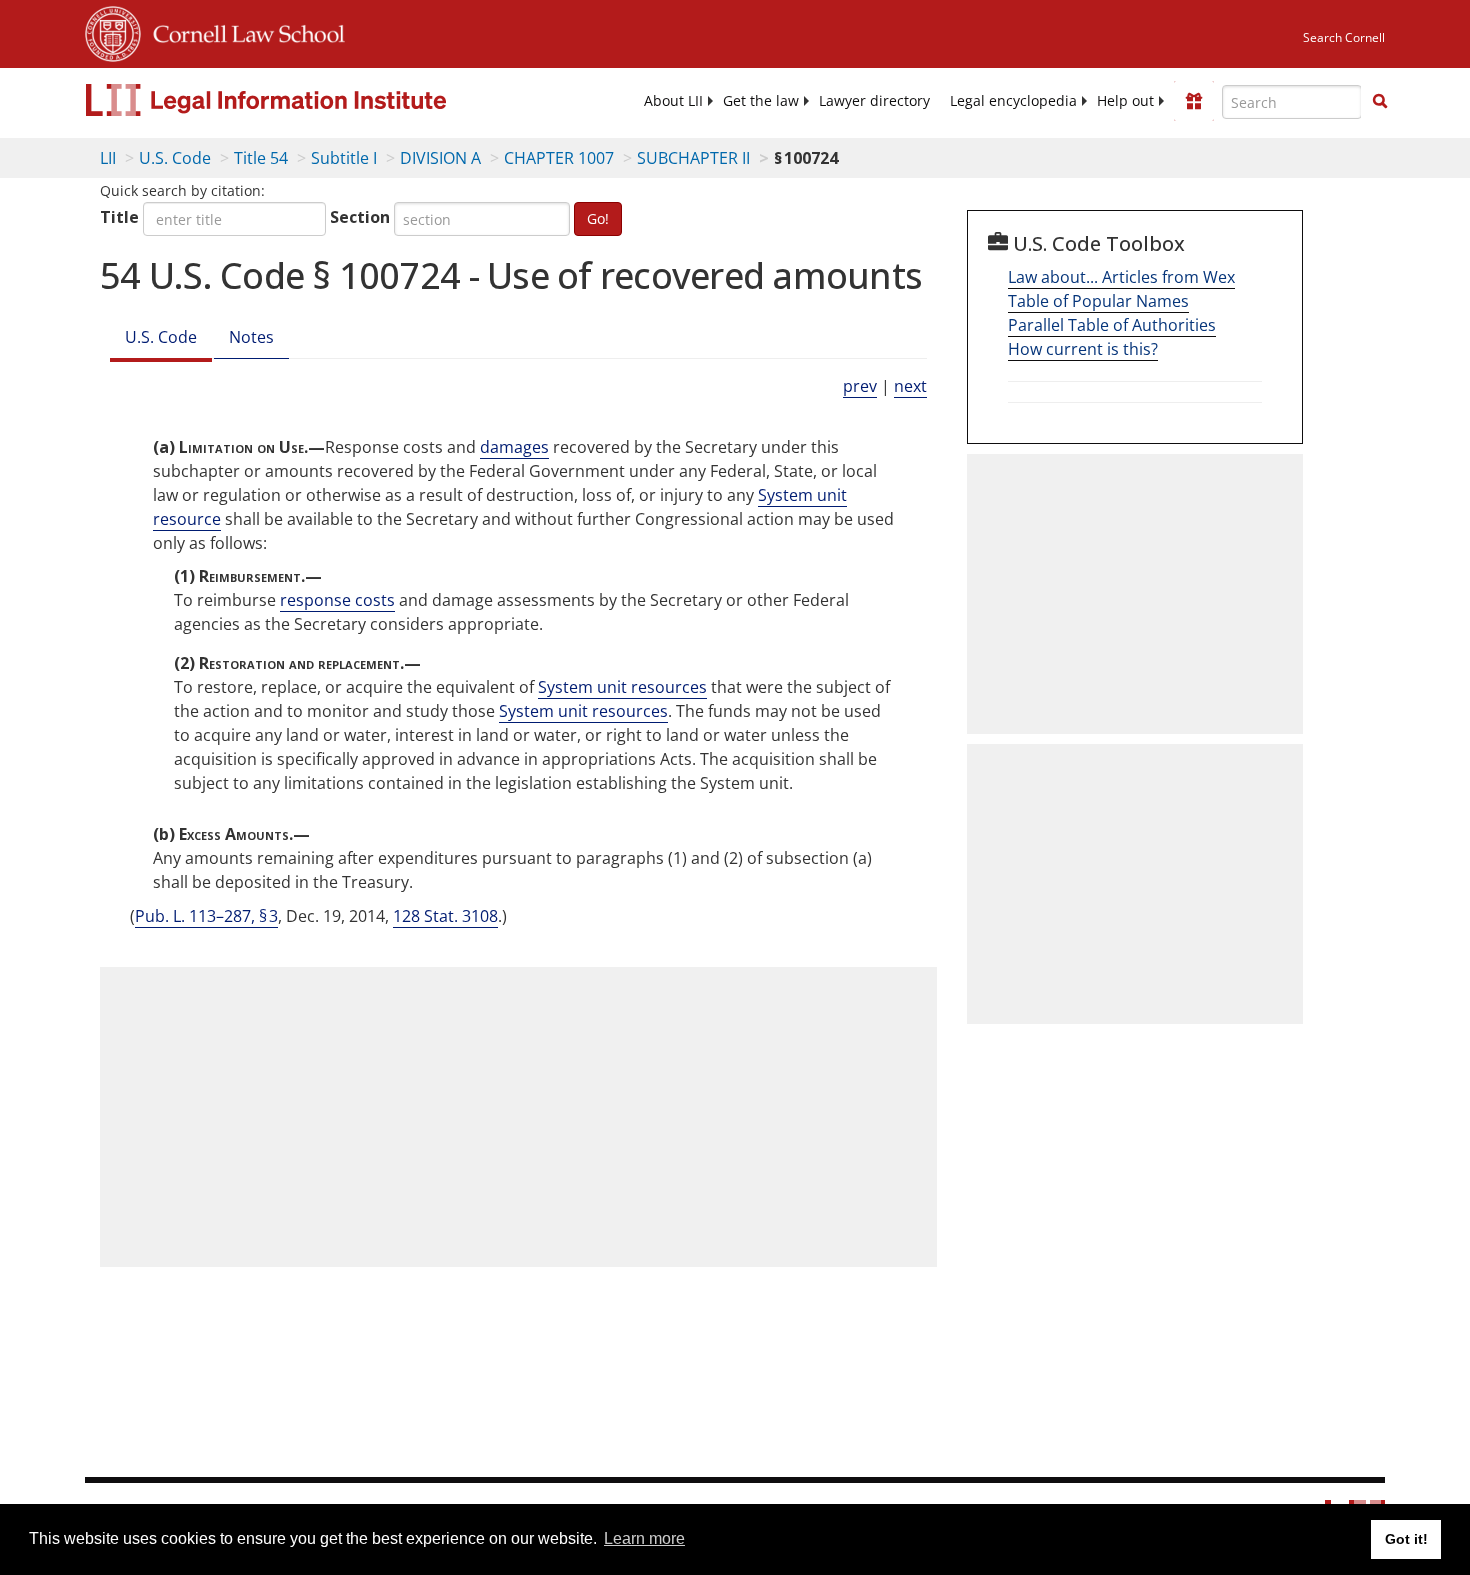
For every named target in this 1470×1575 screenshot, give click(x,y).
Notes (251, 337)
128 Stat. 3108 (445, 916)
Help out (1125, 101)
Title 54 (261, 158)
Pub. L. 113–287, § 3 (206, 916)
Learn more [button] (644, 1538)
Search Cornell (1344, 37)
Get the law (761, 101)
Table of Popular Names (1098, 301)
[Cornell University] (113, 31)
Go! (598, 218)
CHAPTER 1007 (559, 158)
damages (514, 447)
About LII (673, 101)
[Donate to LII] (1194, 101)
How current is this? (1083, 349)
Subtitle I (344, 158)
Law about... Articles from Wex (1121, 277)
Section (360, 217)
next (910, 386)
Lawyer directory (874, 101)
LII (108, 158)
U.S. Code (175, 158)
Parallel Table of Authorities (1112, 325)
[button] (1380, 101)
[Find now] (1380, 102)
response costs (337, 600)
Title (119, 217)
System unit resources (622, 687)
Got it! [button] (1406, 1539)
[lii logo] (310, 100)
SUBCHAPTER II (693, 158)
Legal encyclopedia (1013, 101)
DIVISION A (440, 158)
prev (860, 386)
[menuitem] (673, 101)
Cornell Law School (243, 31)
